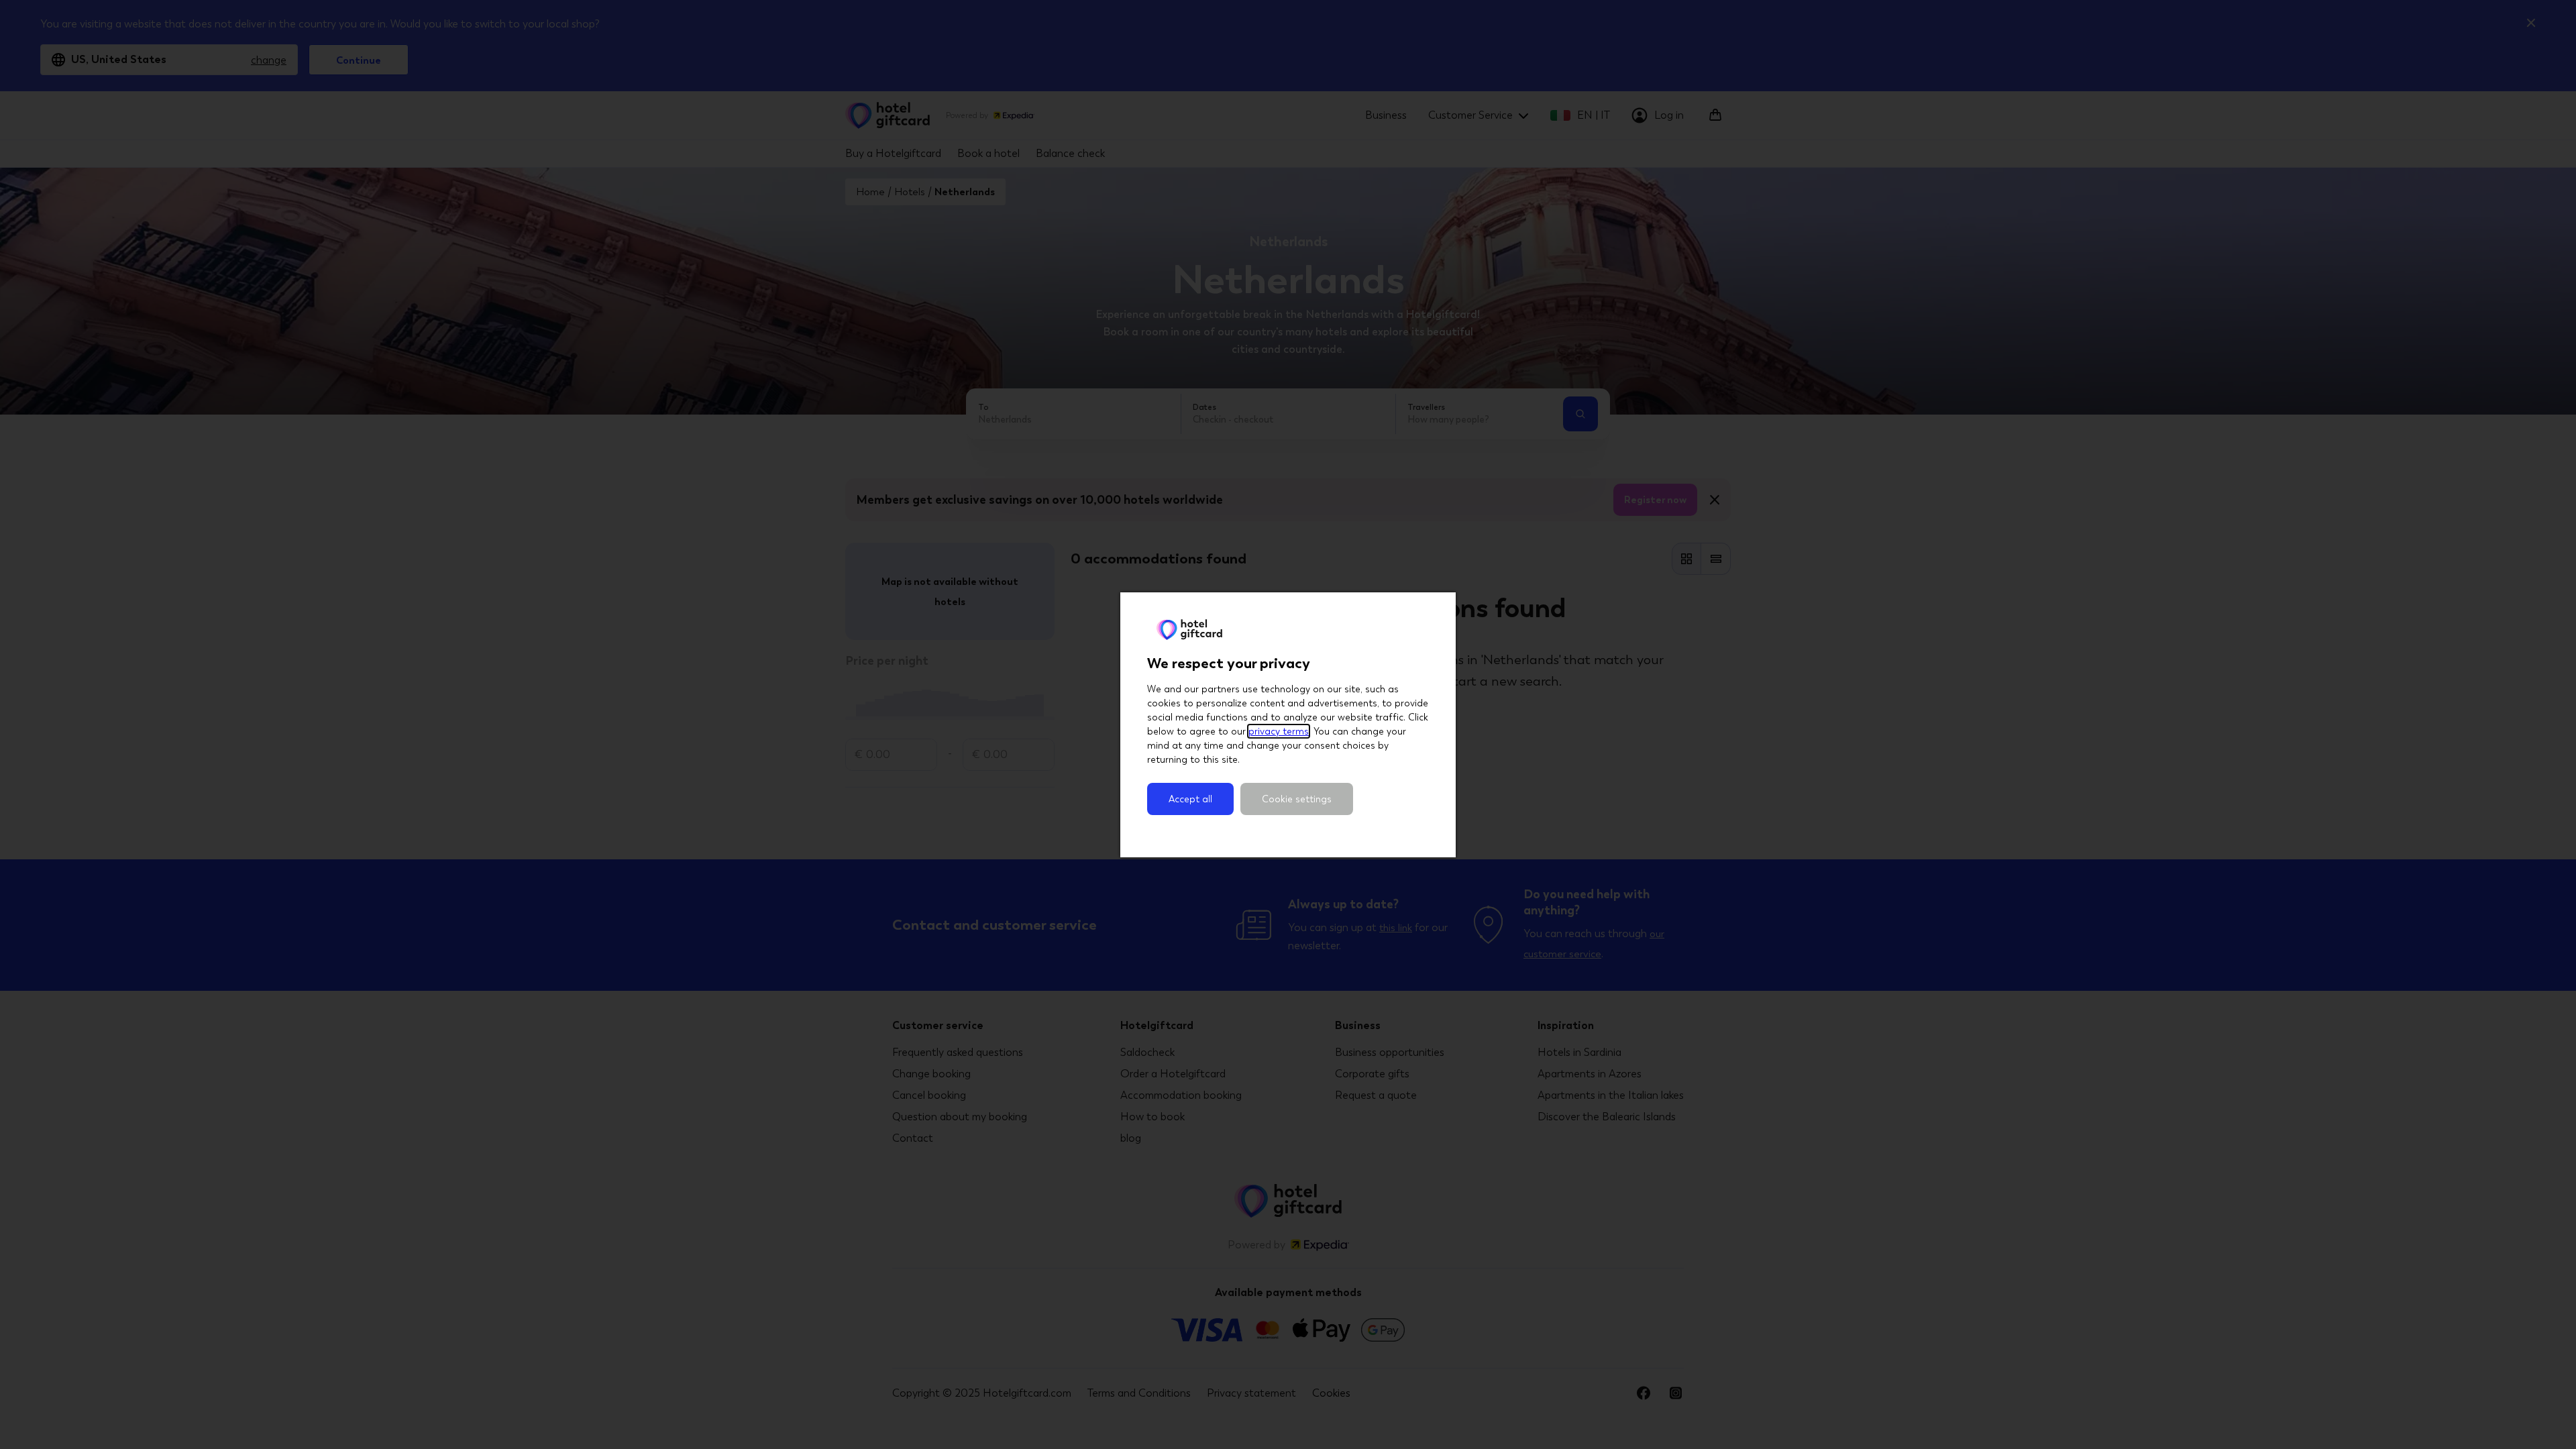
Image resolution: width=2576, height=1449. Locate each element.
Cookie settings (1297, 799)
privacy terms (1279, 731)
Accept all (1190, 799)
